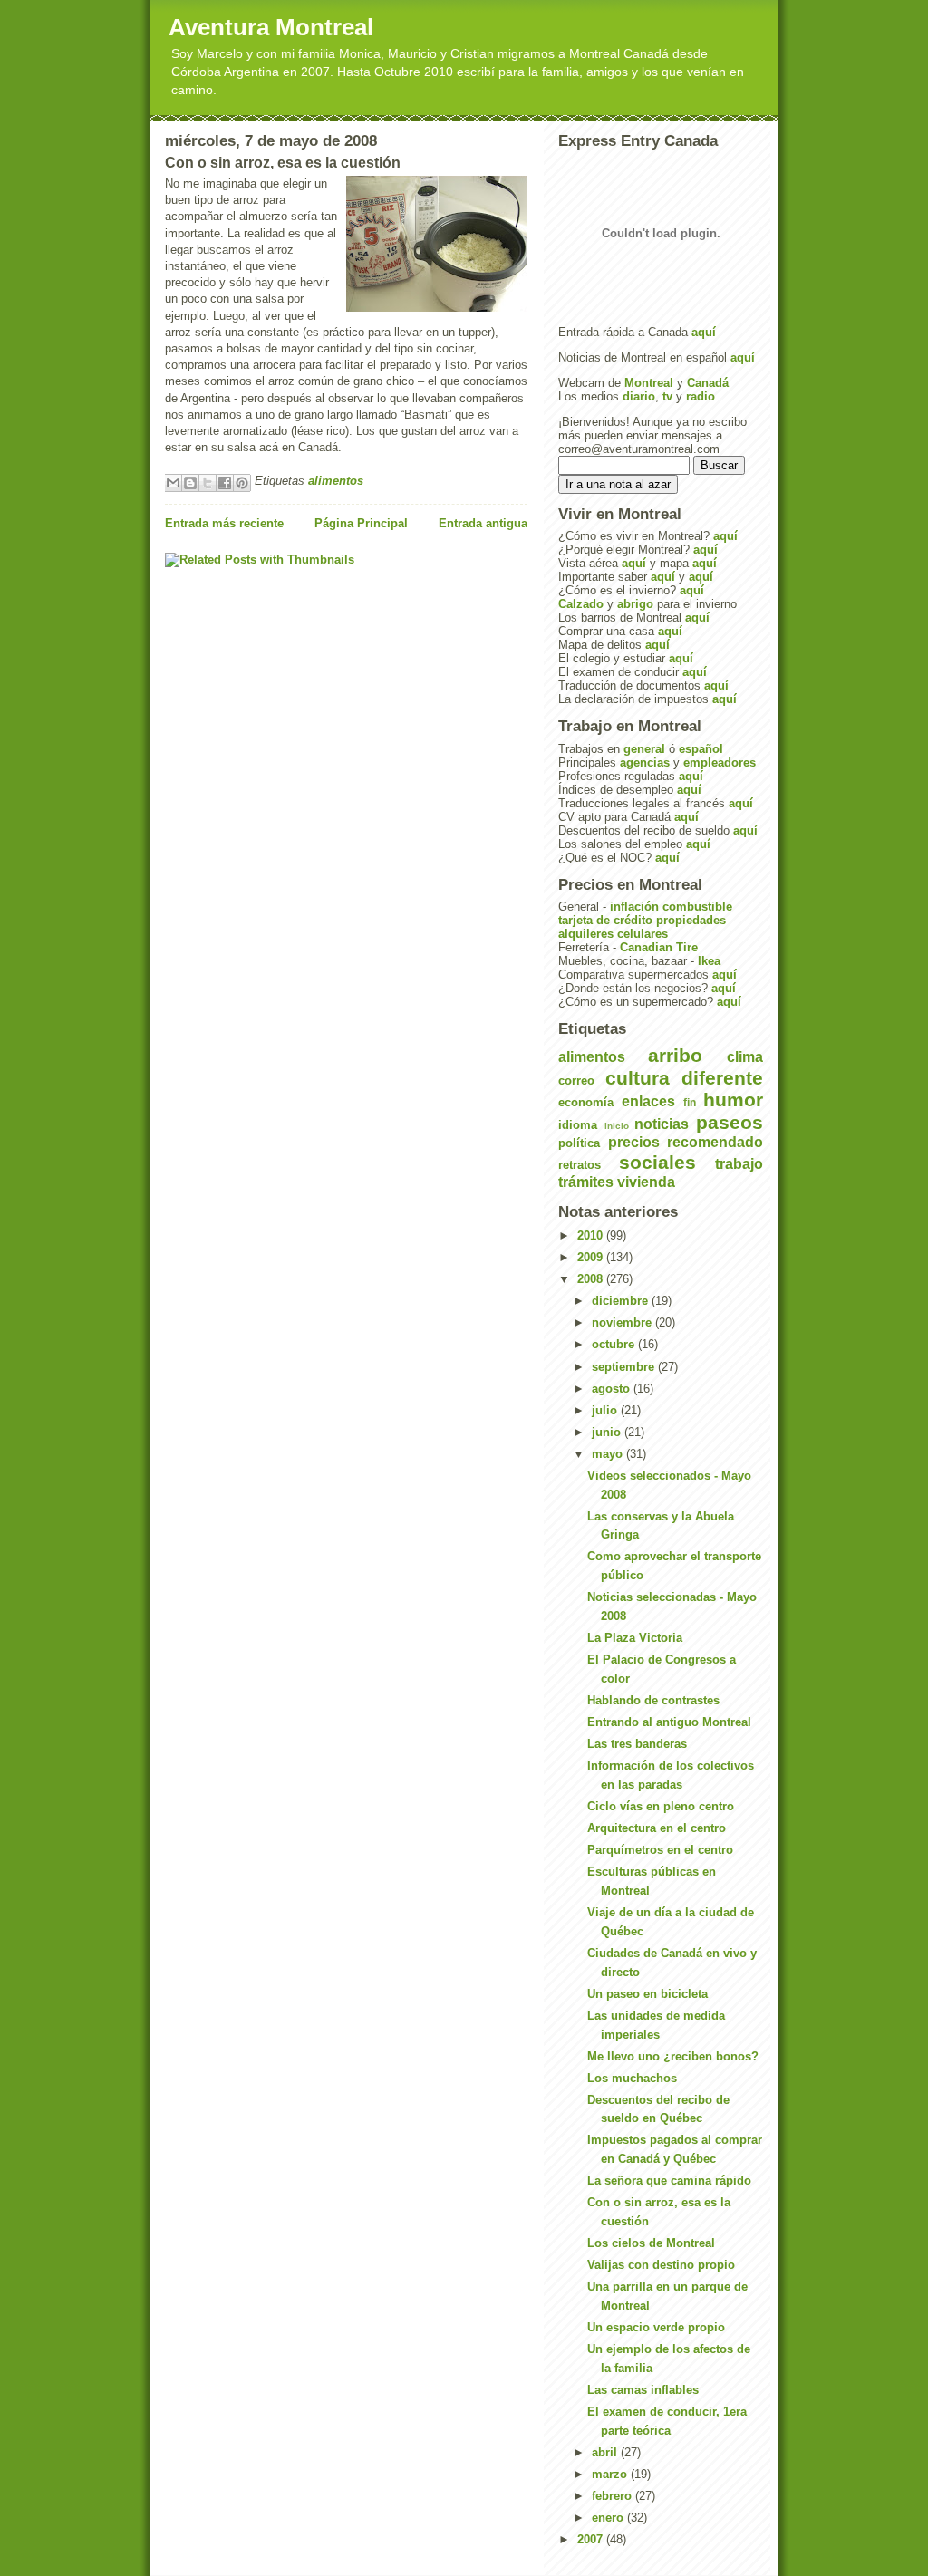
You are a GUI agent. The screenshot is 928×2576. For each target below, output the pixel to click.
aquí (704, 332)
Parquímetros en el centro (660, 1850)
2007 (592, 2539)
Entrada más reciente (224, 523)
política (579, 1143)
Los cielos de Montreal (651, 2243)
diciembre (622, 1301)
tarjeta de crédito (605, 920)
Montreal (649, 383)
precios (634, 1142)
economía (586, 1102)
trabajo (739, 1164)
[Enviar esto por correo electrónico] (173, 483)
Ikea (709, 961)
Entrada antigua (483, 523)
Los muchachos (632, 2078)
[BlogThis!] (190, 483)
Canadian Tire (659, 947)
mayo (609, 1454)
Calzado (581, 604)
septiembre (625, 1367)
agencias (645, 762)
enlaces (648, 1101)
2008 (592, 1279)
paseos (730, 1122)
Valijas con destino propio (661, 2265)
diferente (722, 1078)
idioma (578, 1125)
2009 (592, 1257)
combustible (697, 907)
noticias (662, 1124)
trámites (586, 1182)
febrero (614, 2496)
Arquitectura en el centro (657, 1828)
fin (690, 1102)
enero (609, 2518)
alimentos (336, 481)
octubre (615, 1344)
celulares (643, 934)
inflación (634, 907)
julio (606, 1410)
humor (733, 1100)
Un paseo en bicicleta (648, 1994)
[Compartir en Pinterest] (242, 483)
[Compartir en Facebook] (225, 483)
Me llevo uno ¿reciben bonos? (673, 2056)
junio (608, 1432)
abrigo (635, 604)
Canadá (708, 383)
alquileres (586, 934)
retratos (580, 1165)
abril (606, 2452)
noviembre (623, 1322)
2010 (592, 1235)
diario (639, 396)
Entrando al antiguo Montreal (669, 1722)
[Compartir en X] (208, 483)
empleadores (720, 762)
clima (745, 1057)
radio (701, 396)
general (644, 749)
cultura (638, 1078)
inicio (617, 1126)
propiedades (691, 920)
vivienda (646, 1182)
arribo (675, 1055)
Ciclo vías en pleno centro (661, 1806)
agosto (613, 1389)
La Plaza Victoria (635, 1638)
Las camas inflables (643, 2390)
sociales (657, 1162)
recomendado (715, 1142)
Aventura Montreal (271, 27)
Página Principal (361, 523)
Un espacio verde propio (656, 2327)
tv (667, 396)
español (701, 749)
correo (576, 1081)
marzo (611, 2474)
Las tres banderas (637, 1744)
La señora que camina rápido (669, 2180)
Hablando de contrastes (653, 1700)
